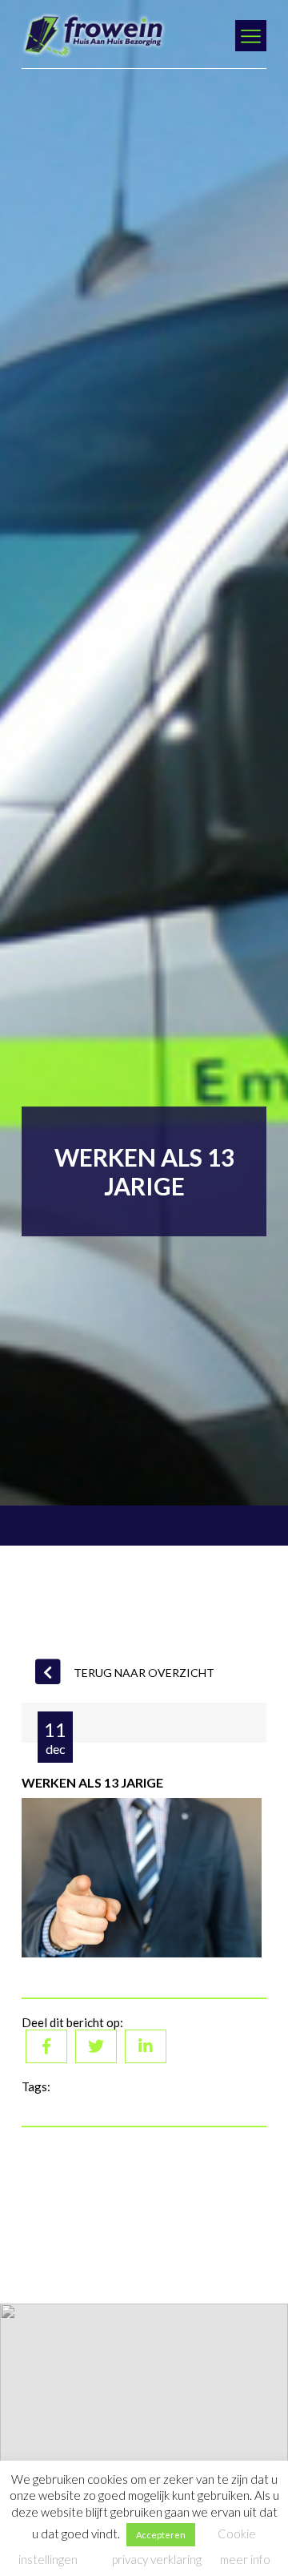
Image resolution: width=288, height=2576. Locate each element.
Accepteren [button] (161, 2535)
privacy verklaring (157, 2559)
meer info (245, 2559)
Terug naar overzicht (144, 1673)
